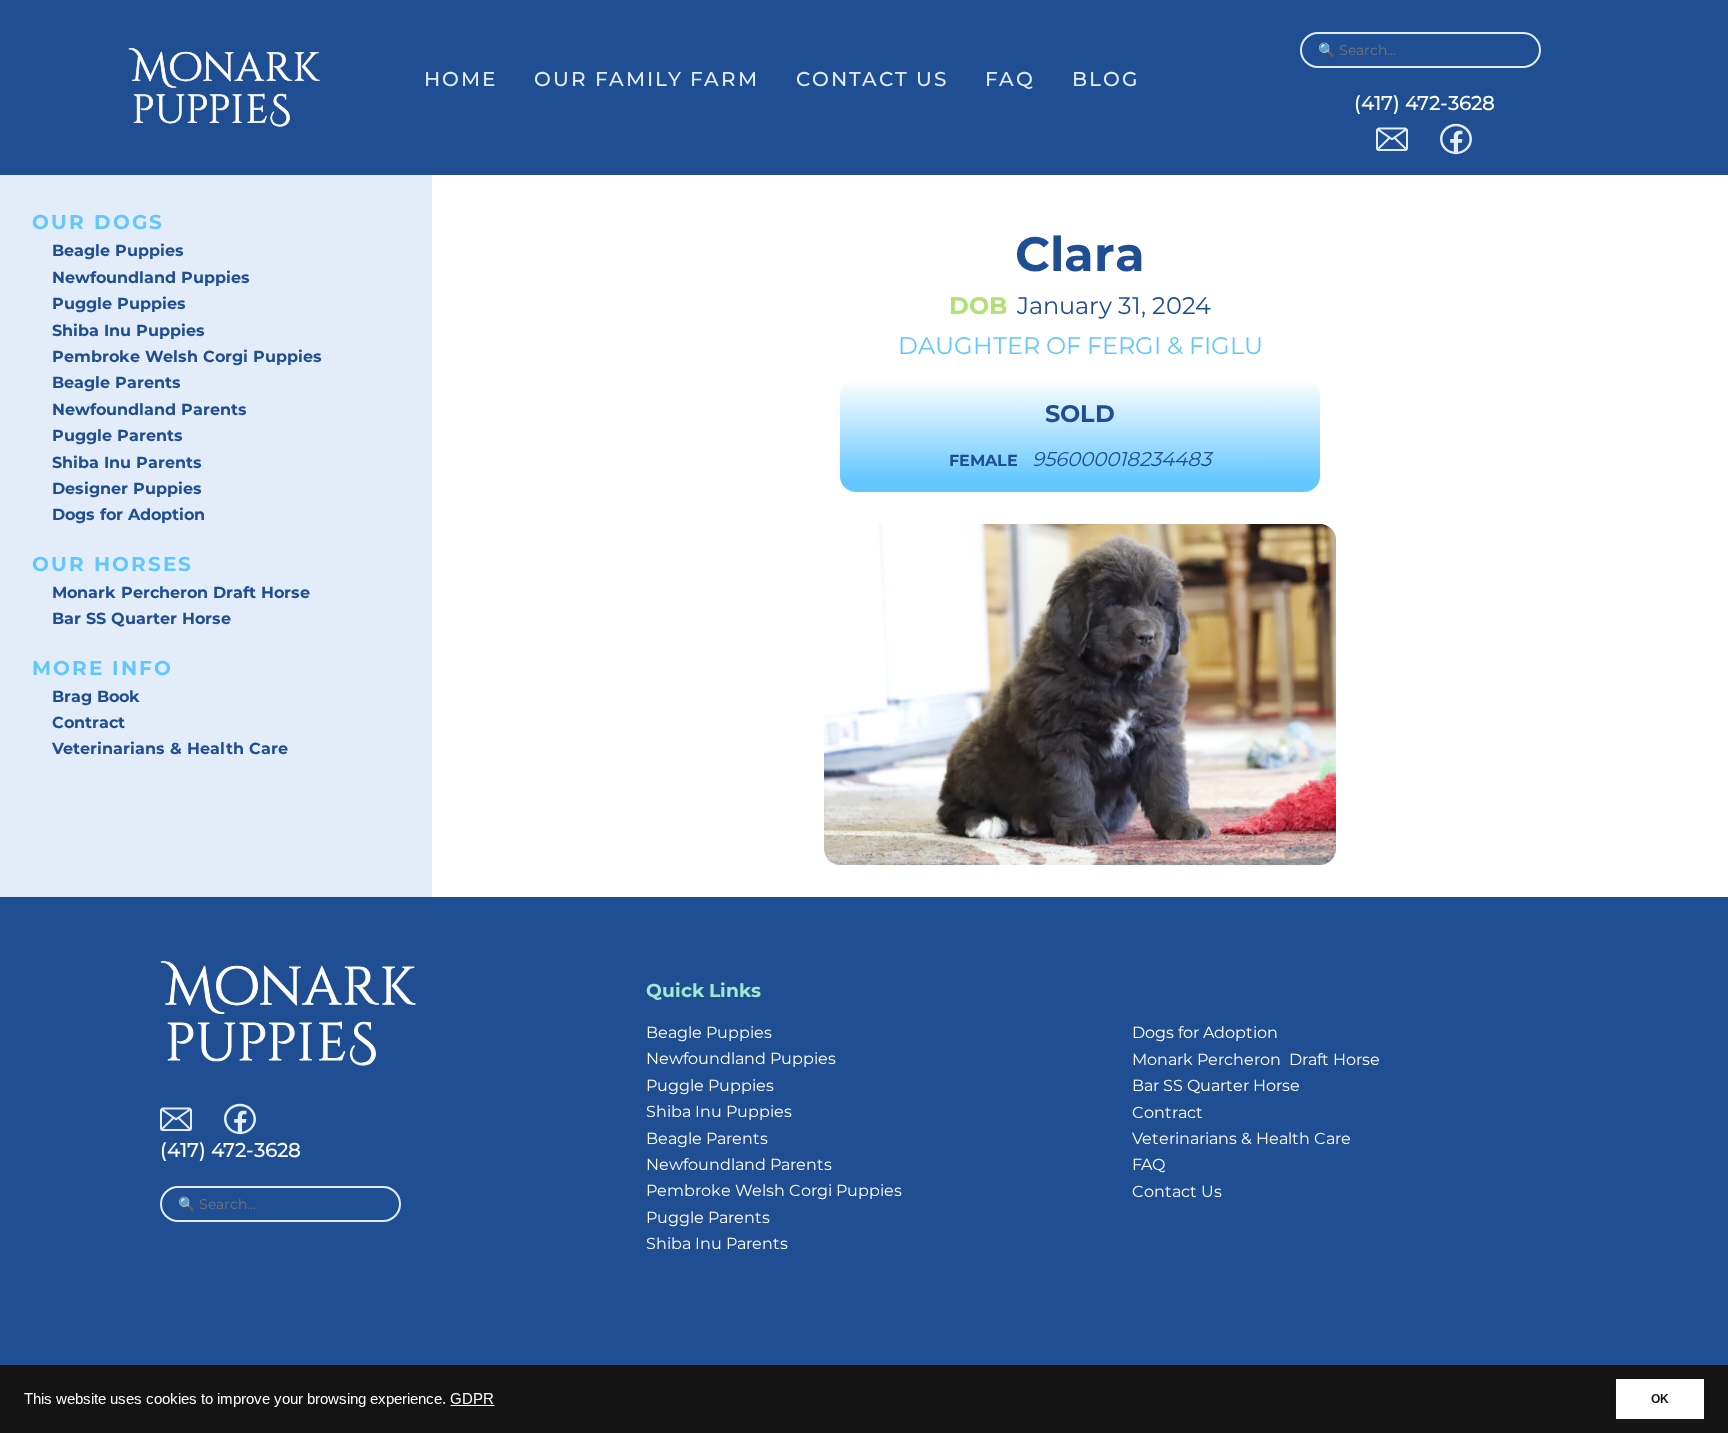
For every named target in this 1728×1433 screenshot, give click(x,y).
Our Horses (112, 564)
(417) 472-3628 (1424, 103)
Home (460, 79)
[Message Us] (1392, 149)
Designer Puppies (127, 488)
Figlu (1226, 345)
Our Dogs (98, 222)
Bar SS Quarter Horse (141, 618)
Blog (1105, 79)
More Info (102, 668)
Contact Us (872, 79)
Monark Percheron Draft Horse (181, 592)
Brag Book (96, 696)
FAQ (1010, 79)
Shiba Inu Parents (127, 462)
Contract (88, 722)
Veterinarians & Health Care (170, 748)
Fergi (1124, 345)
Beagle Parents (116, 382)
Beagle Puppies (118, 250)
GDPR (472, 1399)
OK (1660, 1399)
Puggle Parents (117, 435)
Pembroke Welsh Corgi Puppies (187, 356)
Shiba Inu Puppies (128, 330)
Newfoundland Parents (149, 409)
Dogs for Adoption (128, 514)
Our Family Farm (646, 79)
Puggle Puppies (119, 303)
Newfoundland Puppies (151, 277)
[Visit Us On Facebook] (1456, 149)
